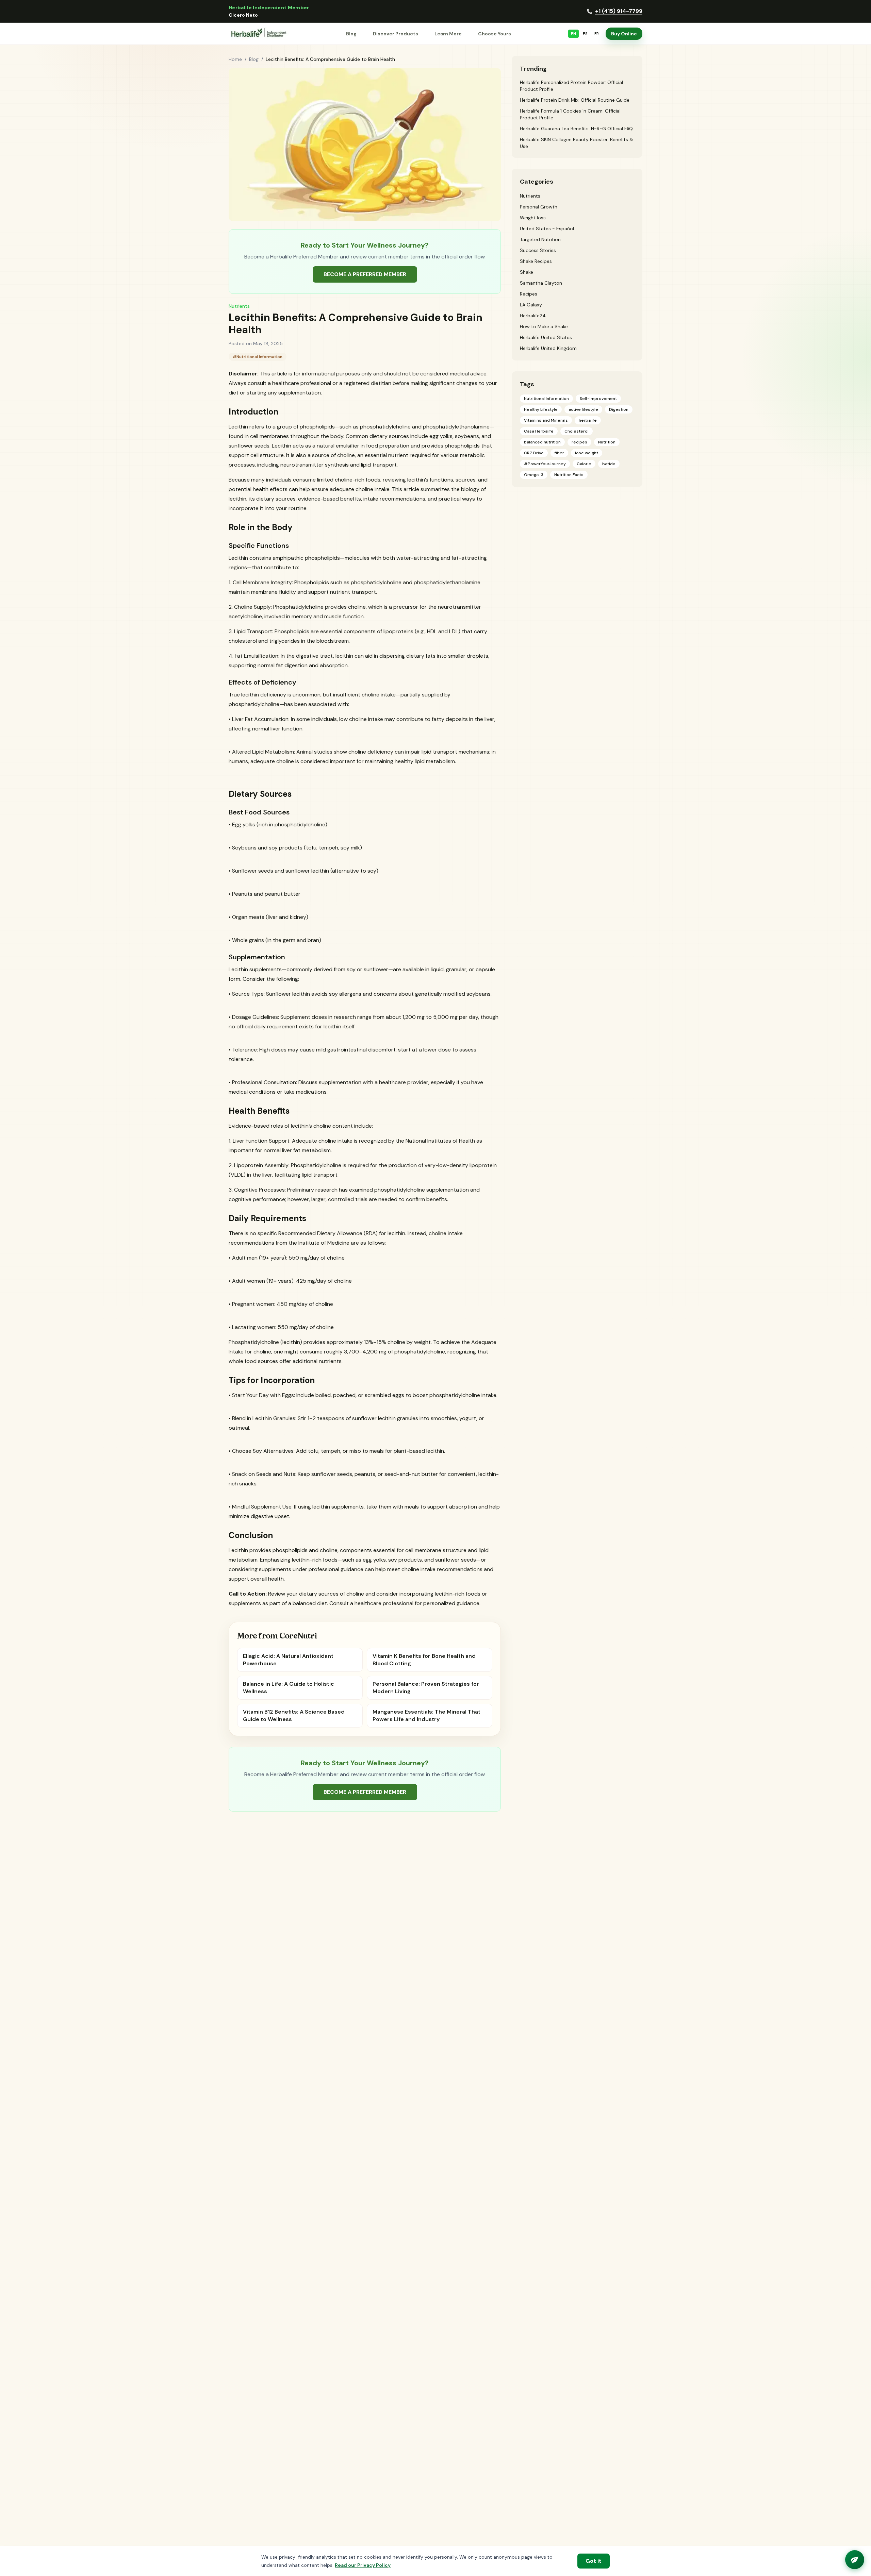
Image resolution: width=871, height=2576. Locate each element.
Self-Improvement (598, 399)
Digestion (619, 409)
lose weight (587, 453)
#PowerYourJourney (545, 464)
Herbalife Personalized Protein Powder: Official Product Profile (571, 86)
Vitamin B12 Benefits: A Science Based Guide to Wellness (294, 1715)
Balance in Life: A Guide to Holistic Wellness (289, 1688)
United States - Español (547, 229)
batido (609, 464)
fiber (559, 453)
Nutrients (239, 306)
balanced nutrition (542, 442)
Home (235, 59)
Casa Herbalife (539, 431)
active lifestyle (583, 409)
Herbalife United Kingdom (548, 348)
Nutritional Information (546, 399)
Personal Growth (539, 207)
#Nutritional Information (258, 357)
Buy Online (624, 34)
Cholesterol (577, 431)
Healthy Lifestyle (541, 409)
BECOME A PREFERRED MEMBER (365, 274)
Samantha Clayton (541, 283)
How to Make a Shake (544, 326)
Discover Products (396, 34)
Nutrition (607, 442)
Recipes (529, 294)
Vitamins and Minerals (546, 420)
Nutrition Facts (569, 475)
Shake (527, 272)
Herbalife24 (533, 316)
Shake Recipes (536, 261)
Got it (594, 2561)
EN (573, 34)
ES (585, 34)
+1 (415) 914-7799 (619, 11)
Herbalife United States (546, 337)
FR (597, 34)
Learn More (448, 34)
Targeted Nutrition (540, 239)
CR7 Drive (534, 453)
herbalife (588, 420)
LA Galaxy (531, 305)
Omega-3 (534, 475)
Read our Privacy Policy (363, 2565)
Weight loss (533, 218)
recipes (579, 442)
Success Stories (538, 250)
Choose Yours (495, 34)
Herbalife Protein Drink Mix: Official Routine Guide (575, 100)
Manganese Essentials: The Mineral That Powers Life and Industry (426, 1715)
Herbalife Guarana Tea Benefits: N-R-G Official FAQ (576, 129)
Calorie (584, 464)
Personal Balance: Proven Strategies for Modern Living (426, 1688)
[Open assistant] (855, 2560)
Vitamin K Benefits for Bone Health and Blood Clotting (424, 1660)
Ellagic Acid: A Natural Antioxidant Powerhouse (288, 1660)
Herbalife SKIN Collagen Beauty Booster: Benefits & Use (577, 143)
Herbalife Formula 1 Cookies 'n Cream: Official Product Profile (570, 114)
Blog (351, 34)
